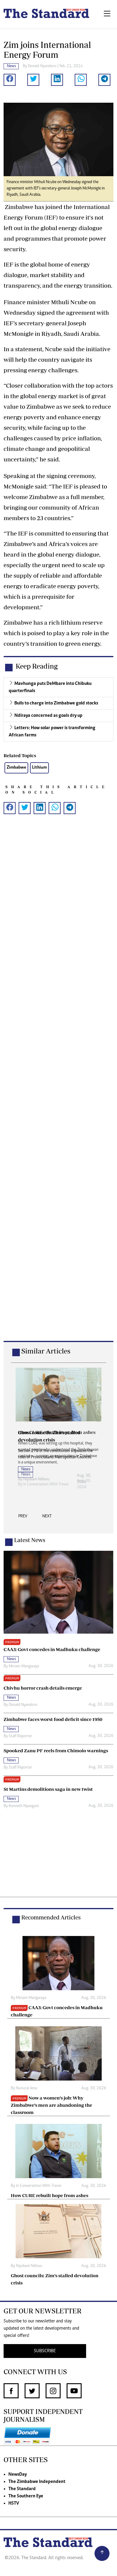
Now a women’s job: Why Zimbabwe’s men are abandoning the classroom (51, 2105)
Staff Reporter (20, 1736)
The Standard (22, 2489)
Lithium (39, 768)
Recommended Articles (51, 1917)
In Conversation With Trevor (46, 1485)
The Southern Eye (26, 2496)
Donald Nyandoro (42, 66)
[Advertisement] (58, 1087)
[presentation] (23, 1518)
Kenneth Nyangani (24, 1806)
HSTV (14, 2503)
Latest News (30, 1540)
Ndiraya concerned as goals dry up (48, 716)
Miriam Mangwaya (24, 1666)
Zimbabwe (16, 768)
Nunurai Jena (26, 2088)
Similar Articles (46, 1351)
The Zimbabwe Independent (37, 2482)
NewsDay (18, 2475)
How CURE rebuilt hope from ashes (49, 2195)
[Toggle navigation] (107, 14)
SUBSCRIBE (45, 2351)
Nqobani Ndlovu (29, 2266)
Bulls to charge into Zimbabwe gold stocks (56, 703)
